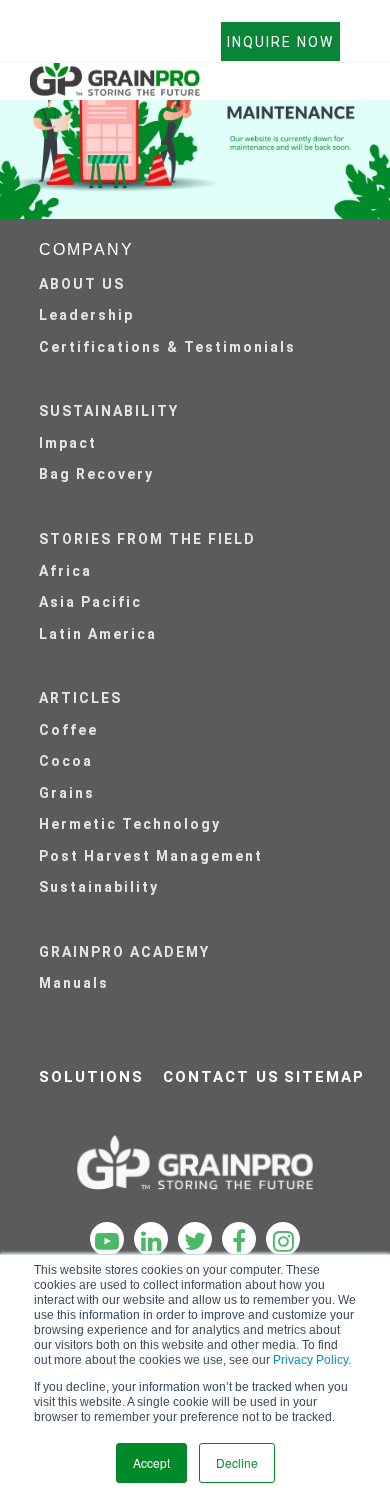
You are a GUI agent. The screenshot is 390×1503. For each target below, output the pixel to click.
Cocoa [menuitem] (66, 761)
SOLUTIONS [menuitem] (91, 1077)
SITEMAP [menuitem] (324, 1077)
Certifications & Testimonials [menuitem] (167, 347)
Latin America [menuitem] (98, 634)
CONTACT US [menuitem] (221, 1077)
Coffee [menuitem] (68, 730)
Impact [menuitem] (68, 443)
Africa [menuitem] (65, 571)
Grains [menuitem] (67, 793)
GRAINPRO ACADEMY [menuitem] (124, 952)
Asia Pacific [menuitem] (90, 602)
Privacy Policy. (312, 1360)
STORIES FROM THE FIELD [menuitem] (147, 539)
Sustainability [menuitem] (99, 887)
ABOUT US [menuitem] (82, 284)
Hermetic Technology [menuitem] (130, 824)
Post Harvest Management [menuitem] (151, 856)
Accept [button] (151, 1462)
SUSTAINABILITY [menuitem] (109, 411)
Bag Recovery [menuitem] (96, 474)
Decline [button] (237, 1462)
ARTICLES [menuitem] (80, 698)
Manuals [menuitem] (74, 983)
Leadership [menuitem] (86, 315)
